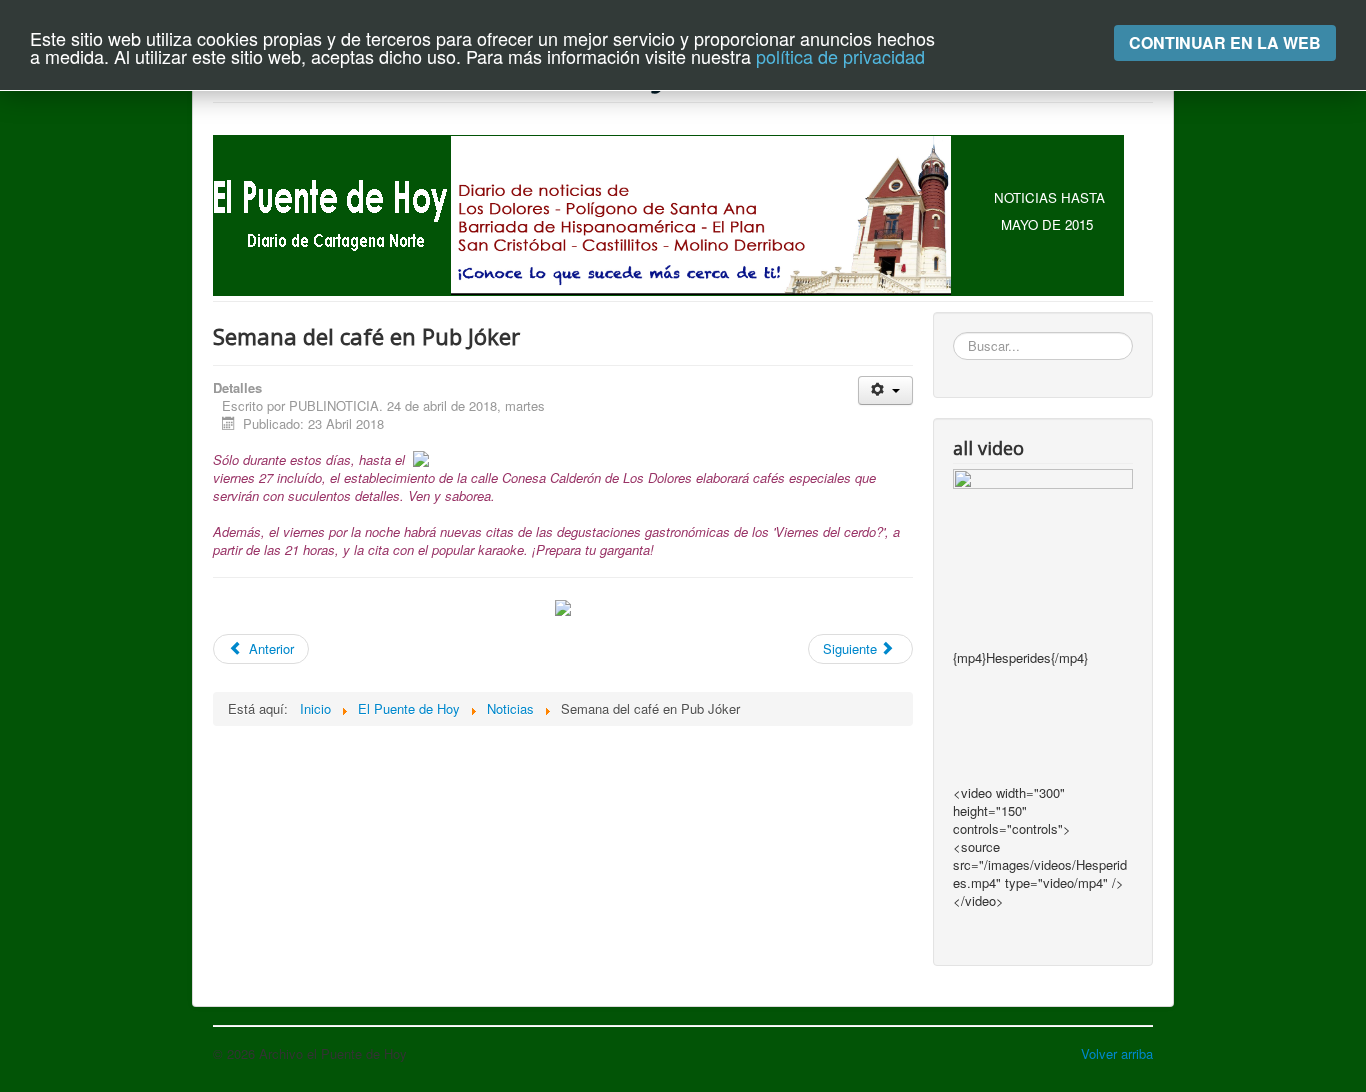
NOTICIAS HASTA (1049, 197)
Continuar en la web (1225, 42)
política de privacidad (840, 56)
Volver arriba (1117, 1053)
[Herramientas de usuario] (885, 390)
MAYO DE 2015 (1047, 224)
